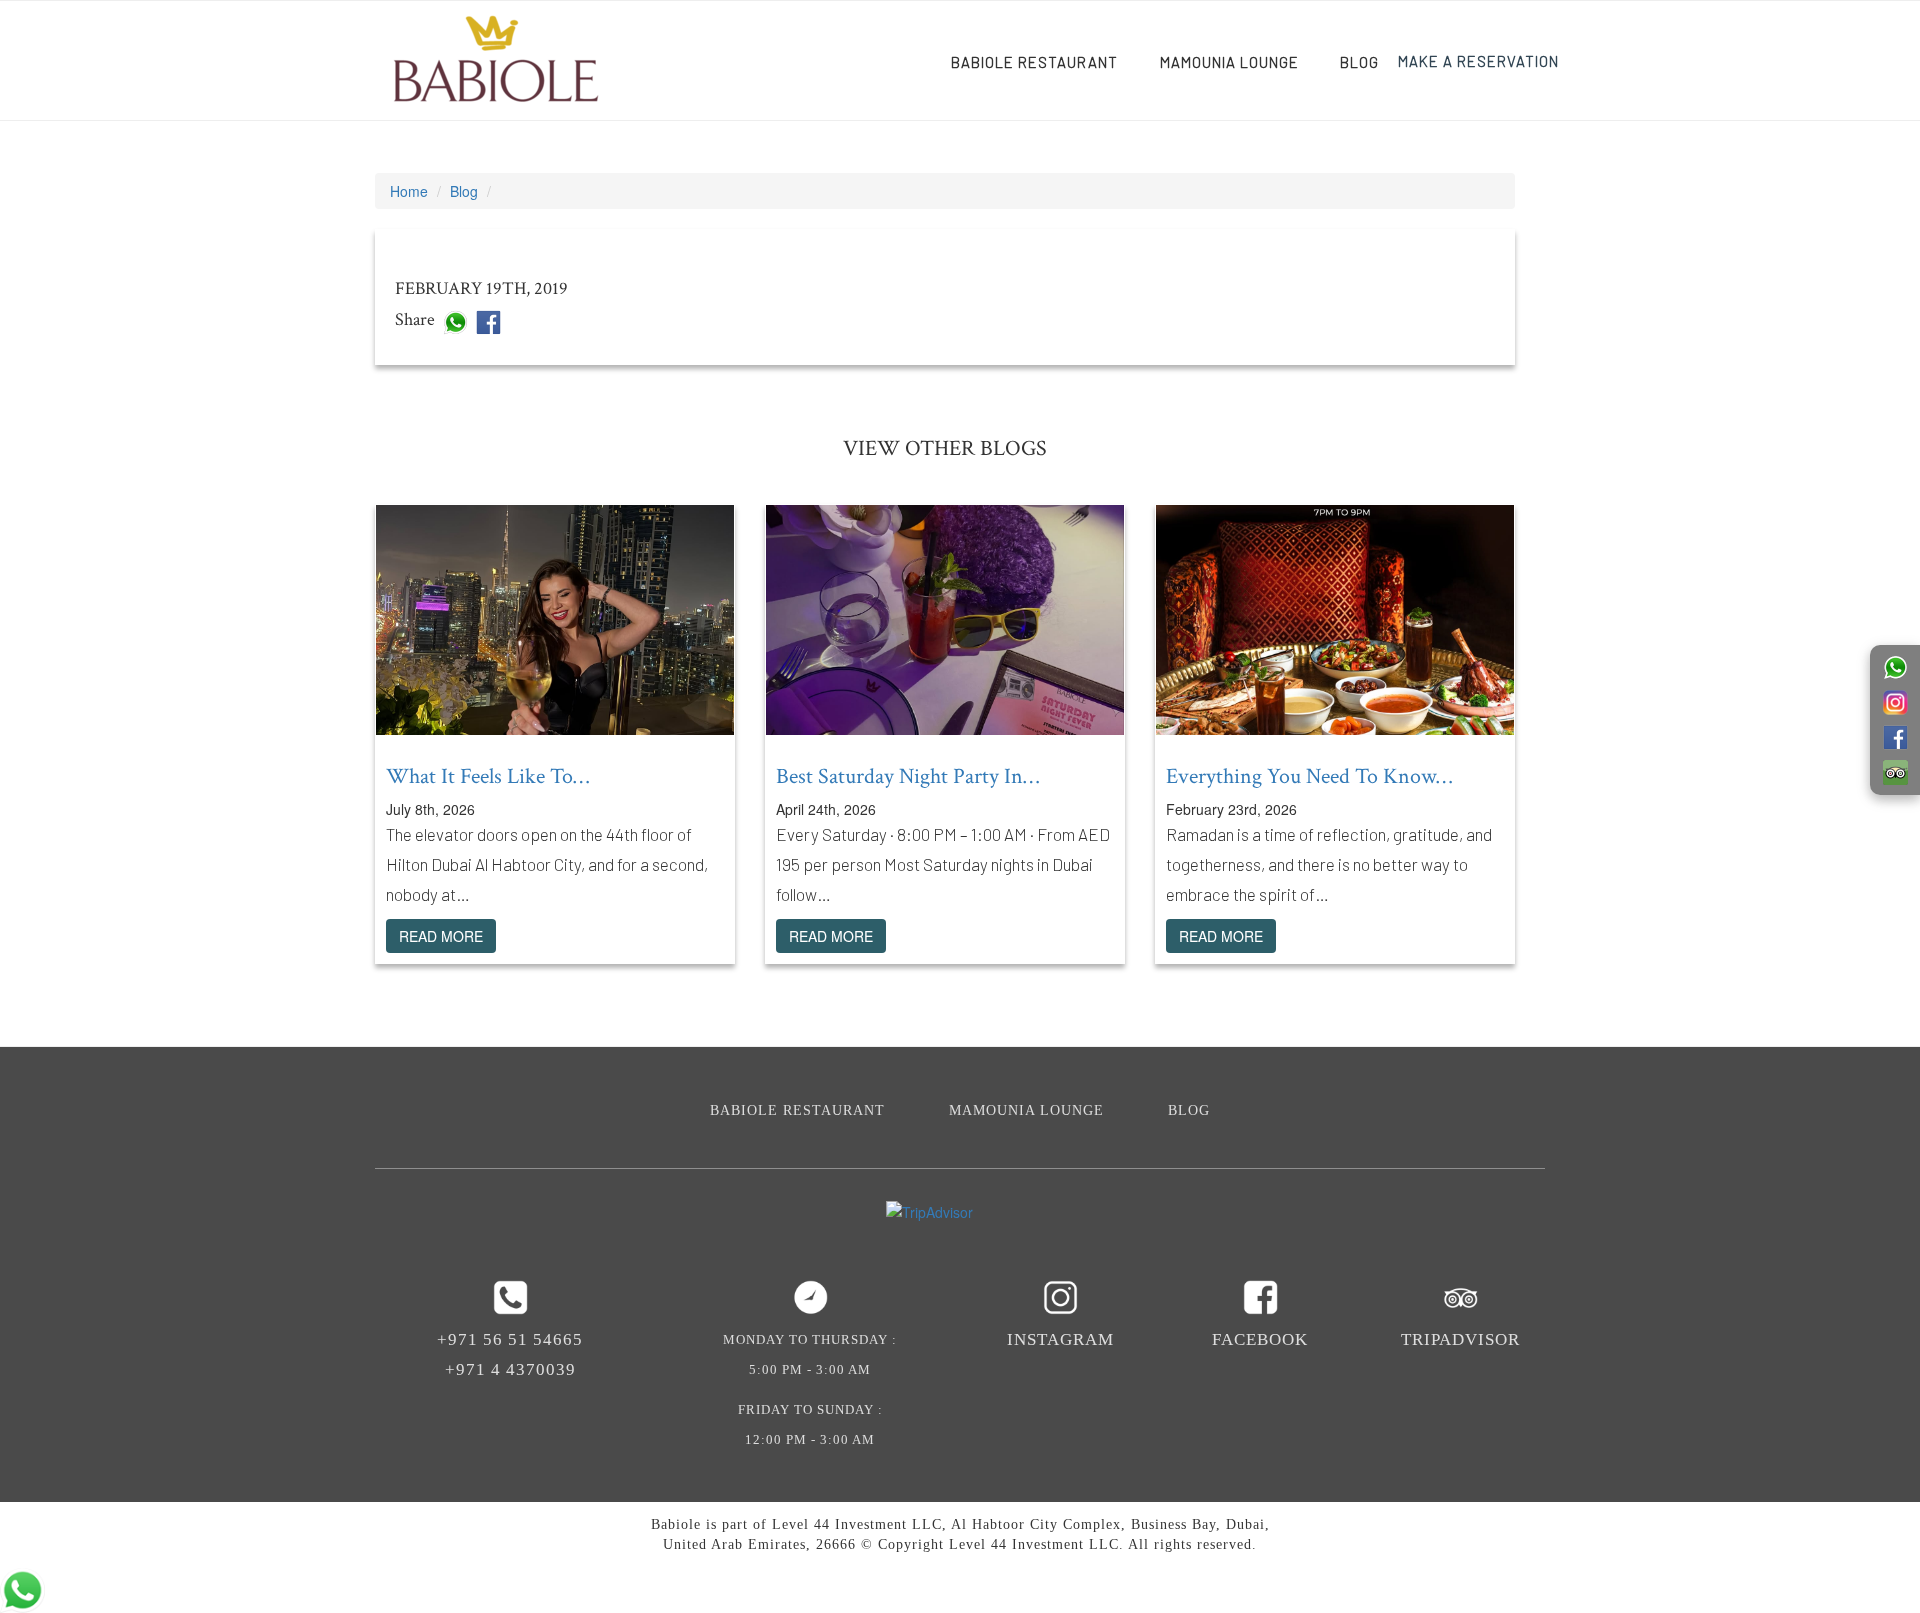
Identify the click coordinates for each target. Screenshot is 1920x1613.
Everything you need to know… (1309, 776)
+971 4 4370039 (510, 1369)
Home (409, 191)
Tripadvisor (1460, 1339)
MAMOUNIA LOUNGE (1229, 62)
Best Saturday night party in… (907, 776)
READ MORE (441, 936)
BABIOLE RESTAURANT (1034, 62)
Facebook (1260, 1339)
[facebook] (488, 320)
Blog (1359, 62)
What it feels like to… (487, 776)
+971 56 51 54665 (510, 1339)
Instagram (1060, 1339)
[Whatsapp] (455, 320)
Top (1872, 1565)
